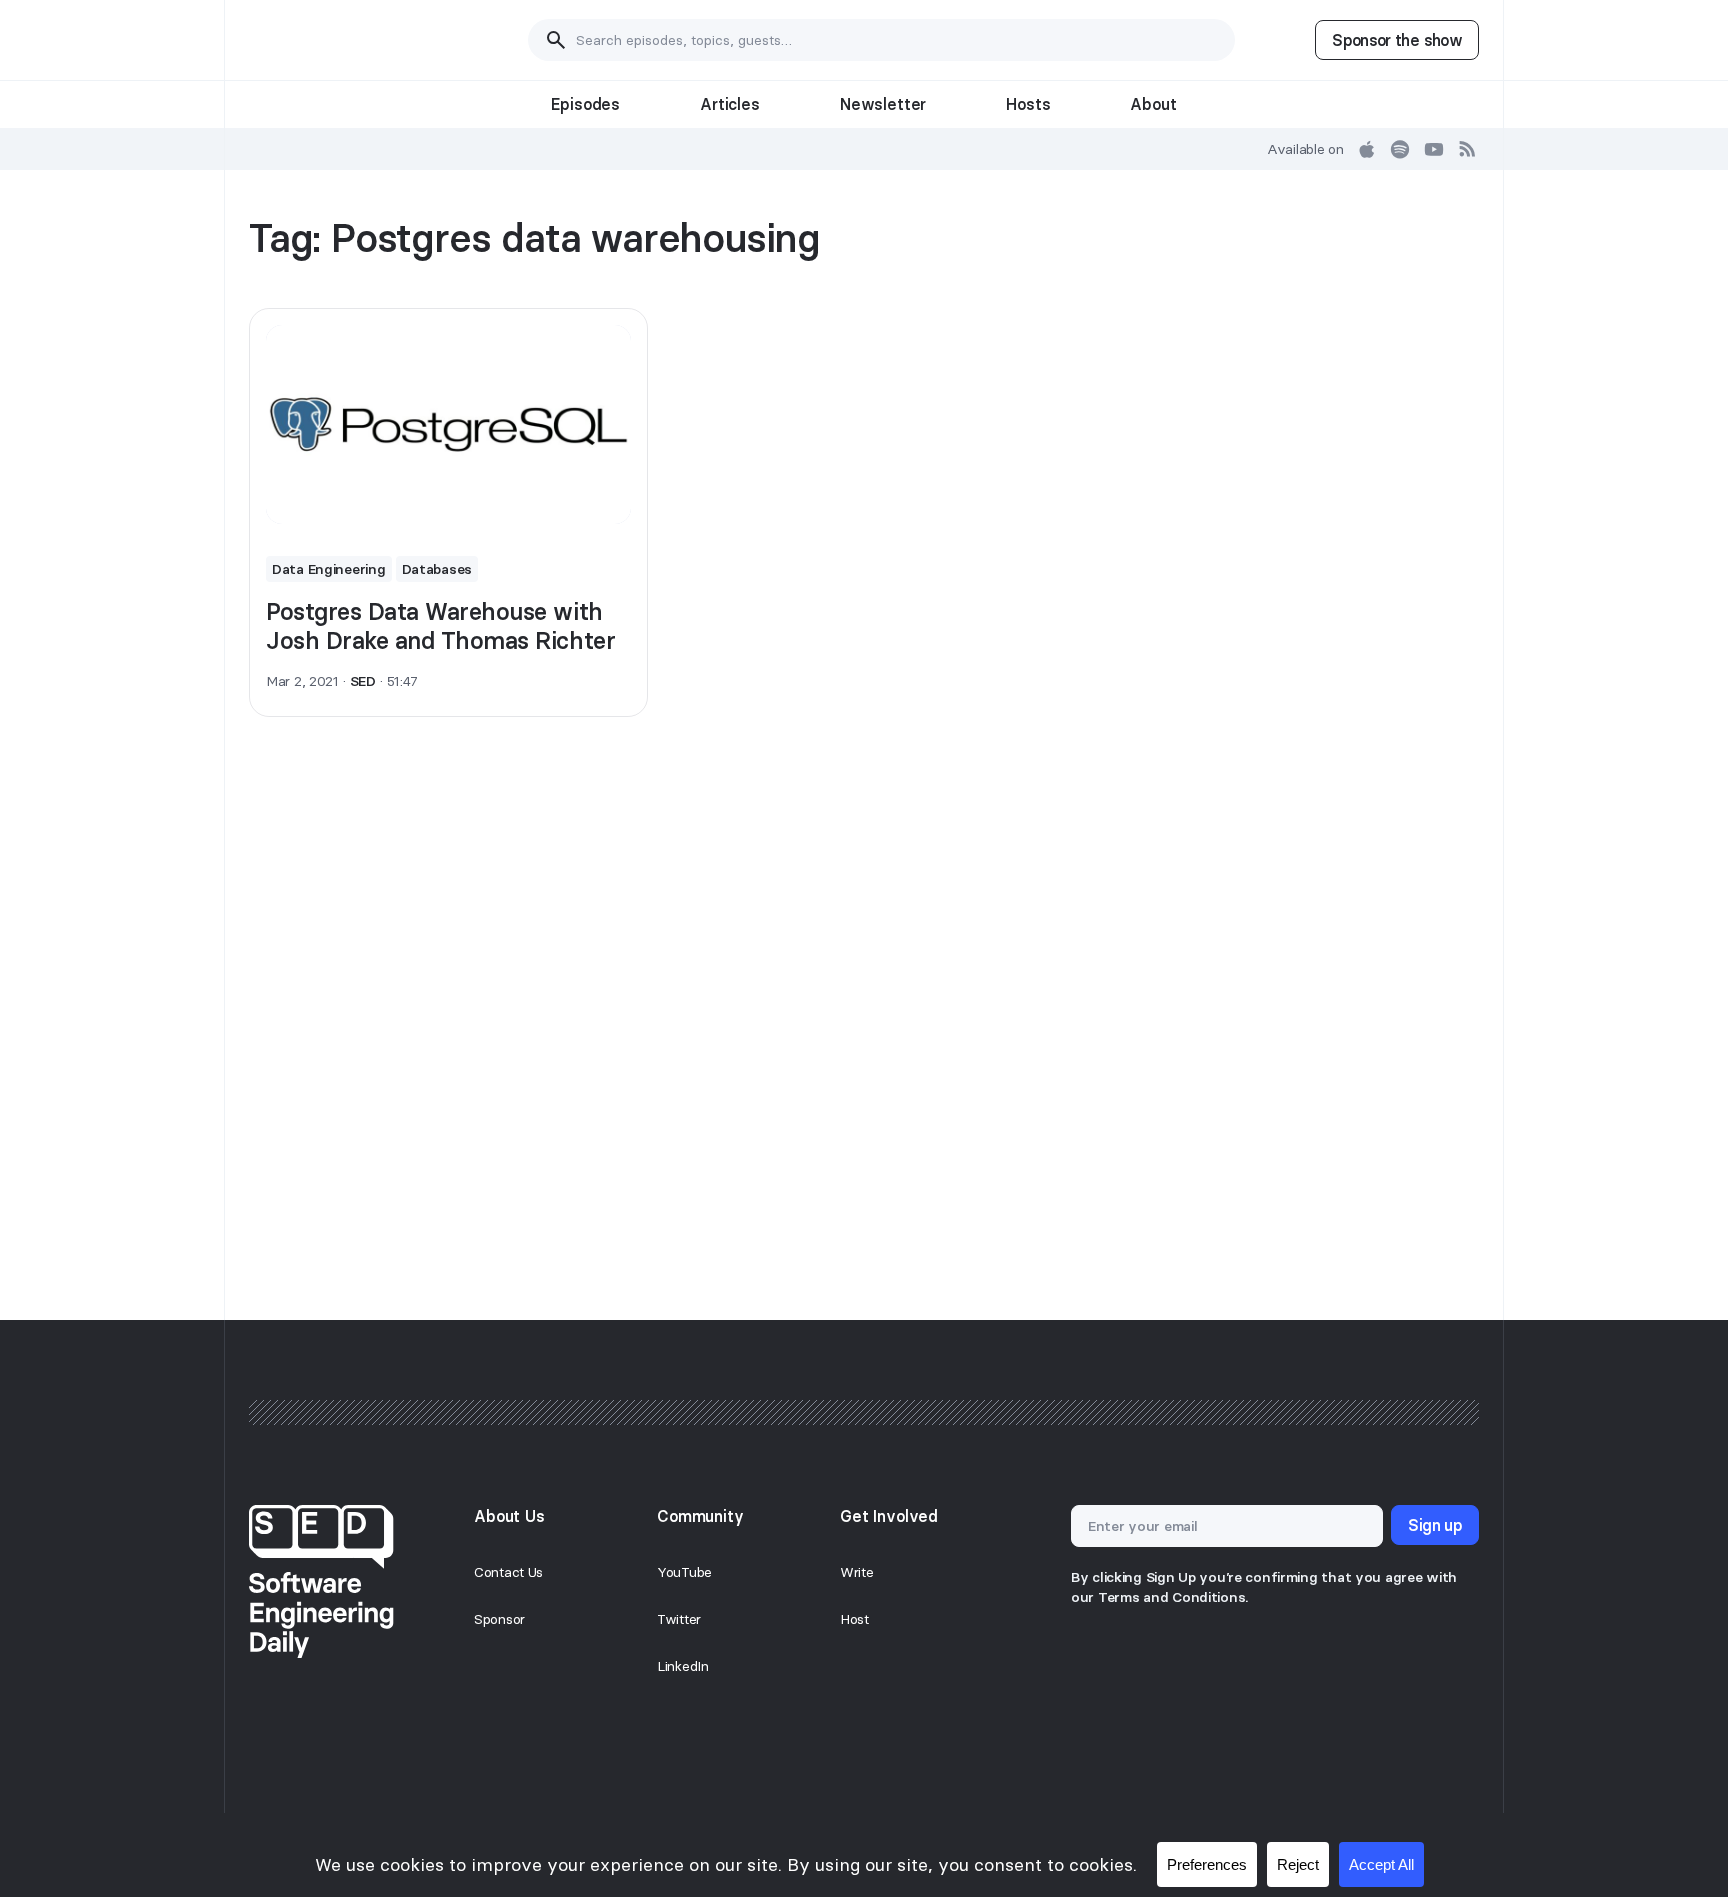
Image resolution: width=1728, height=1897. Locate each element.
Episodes (585, 104)
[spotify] (1400, 149)
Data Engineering (329, 569)
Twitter (679, 1619)
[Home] (348, 40)
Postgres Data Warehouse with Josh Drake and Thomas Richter (440, 626)
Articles (730, 104)
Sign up (1435, 1525)
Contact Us (508, 1572)
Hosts (1028, 104)
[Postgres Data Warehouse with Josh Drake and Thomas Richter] (448, 425)
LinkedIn (683, 1666)
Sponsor (499, 1619)
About (1153, 104)
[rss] (1468, 149)
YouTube (684, 1572)
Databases (437, 569)
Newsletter (883, 104)
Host (854, 1619)
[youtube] (1434, 149)
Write (857, 1572)
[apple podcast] (1367, 149)
